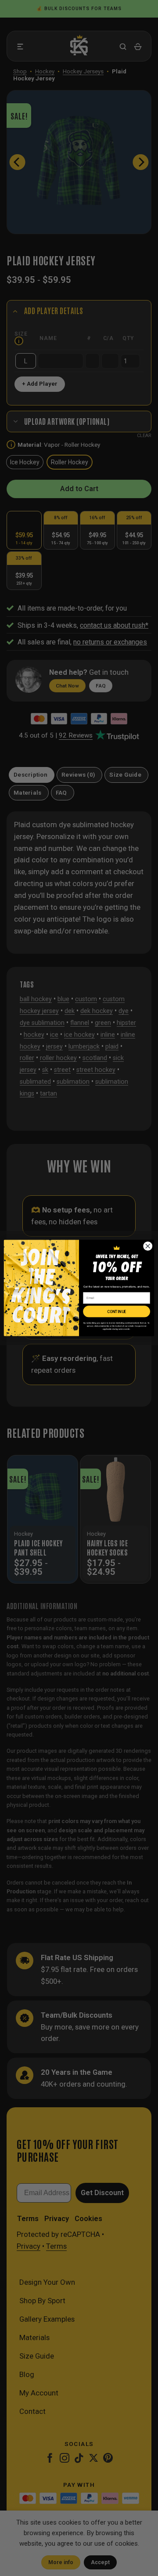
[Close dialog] (148, 1246)
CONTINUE (117, 1312)
